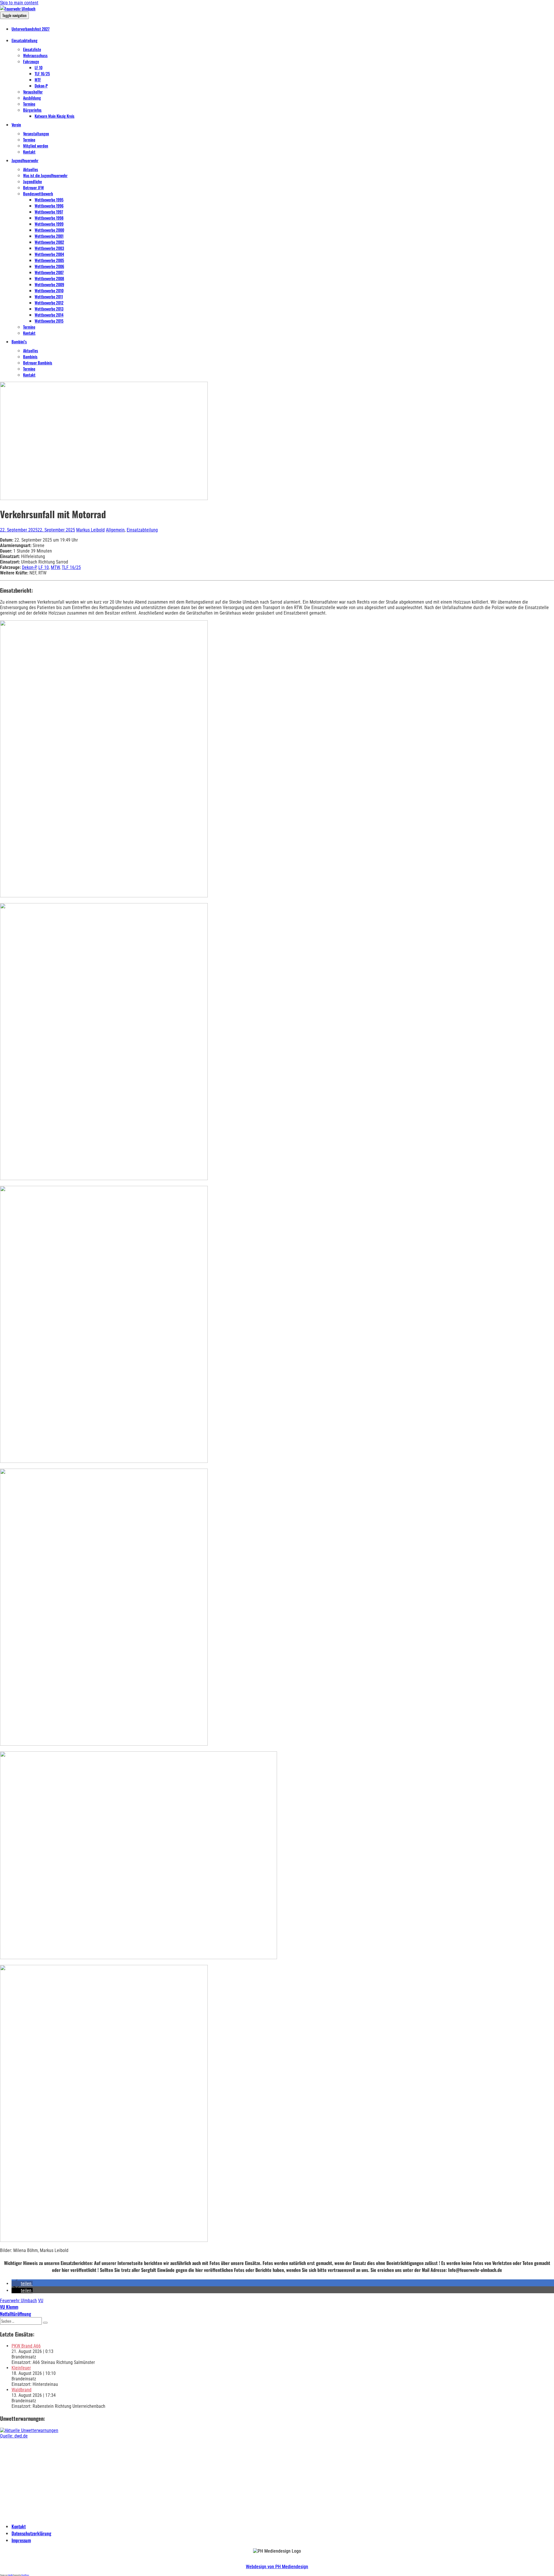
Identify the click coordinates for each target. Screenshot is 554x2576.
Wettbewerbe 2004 (49, 254)
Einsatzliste (32, 49)
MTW (55, 567)
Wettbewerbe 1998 (49, 218)
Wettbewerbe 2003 (49, 248)
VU (41, 2301)
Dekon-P (41, 86)
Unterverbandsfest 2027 (31, 29)
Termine (29, 104)
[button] (22, 2284)
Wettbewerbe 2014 (49, 315)
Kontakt (29, 152)
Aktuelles (31, 169)
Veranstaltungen (36, 133)
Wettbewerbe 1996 (49, 206)
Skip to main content (19, 3)
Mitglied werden (36, 146)
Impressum (21, 2540)
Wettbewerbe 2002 (49, 242)
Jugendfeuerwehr (25, 160)
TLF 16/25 (42, 73)
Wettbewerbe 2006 (49, 266)
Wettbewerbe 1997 (49, 212)
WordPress (25, 2575)
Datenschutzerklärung (31, 2533)
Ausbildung (32, 98)
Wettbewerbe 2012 (49, 303)
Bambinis (30, 356)
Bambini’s (19, 341)
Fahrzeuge (31, 61)
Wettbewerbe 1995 (49, 200)
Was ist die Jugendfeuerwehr (45, 175)
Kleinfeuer (21, 2368)
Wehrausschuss (35, 55)
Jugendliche (32, 181)
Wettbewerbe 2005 (49, 260)
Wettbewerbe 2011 (49, 296)
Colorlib (10, 2575)
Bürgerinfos (32, 110)
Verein (16, 125)
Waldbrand (21, 2390)
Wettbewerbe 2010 (49, 290)
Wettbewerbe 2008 (49, 278)
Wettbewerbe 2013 (49, 309)
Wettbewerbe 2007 (49, 272)
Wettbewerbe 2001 (49, 236)
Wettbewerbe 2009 (49, 284)
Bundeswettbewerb (38, 193)
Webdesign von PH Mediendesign (277, 2567)
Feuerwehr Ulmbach (18, 2301)
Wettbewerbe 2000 (49, 230)
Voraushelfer (33, 92)
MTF (38, 79)
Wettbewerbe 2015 (49, 321)
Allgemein (115, 530)
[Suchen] (45, 2323)
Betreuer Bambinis (38, 363)
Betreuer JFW (33, 187)
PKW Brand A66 (26, 2346)
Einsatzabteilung (25, 40)
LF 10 (39, 67)
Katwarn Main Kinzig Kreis (55, 116)
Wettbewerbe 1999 (49, 224)
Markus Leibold (90, 530)
